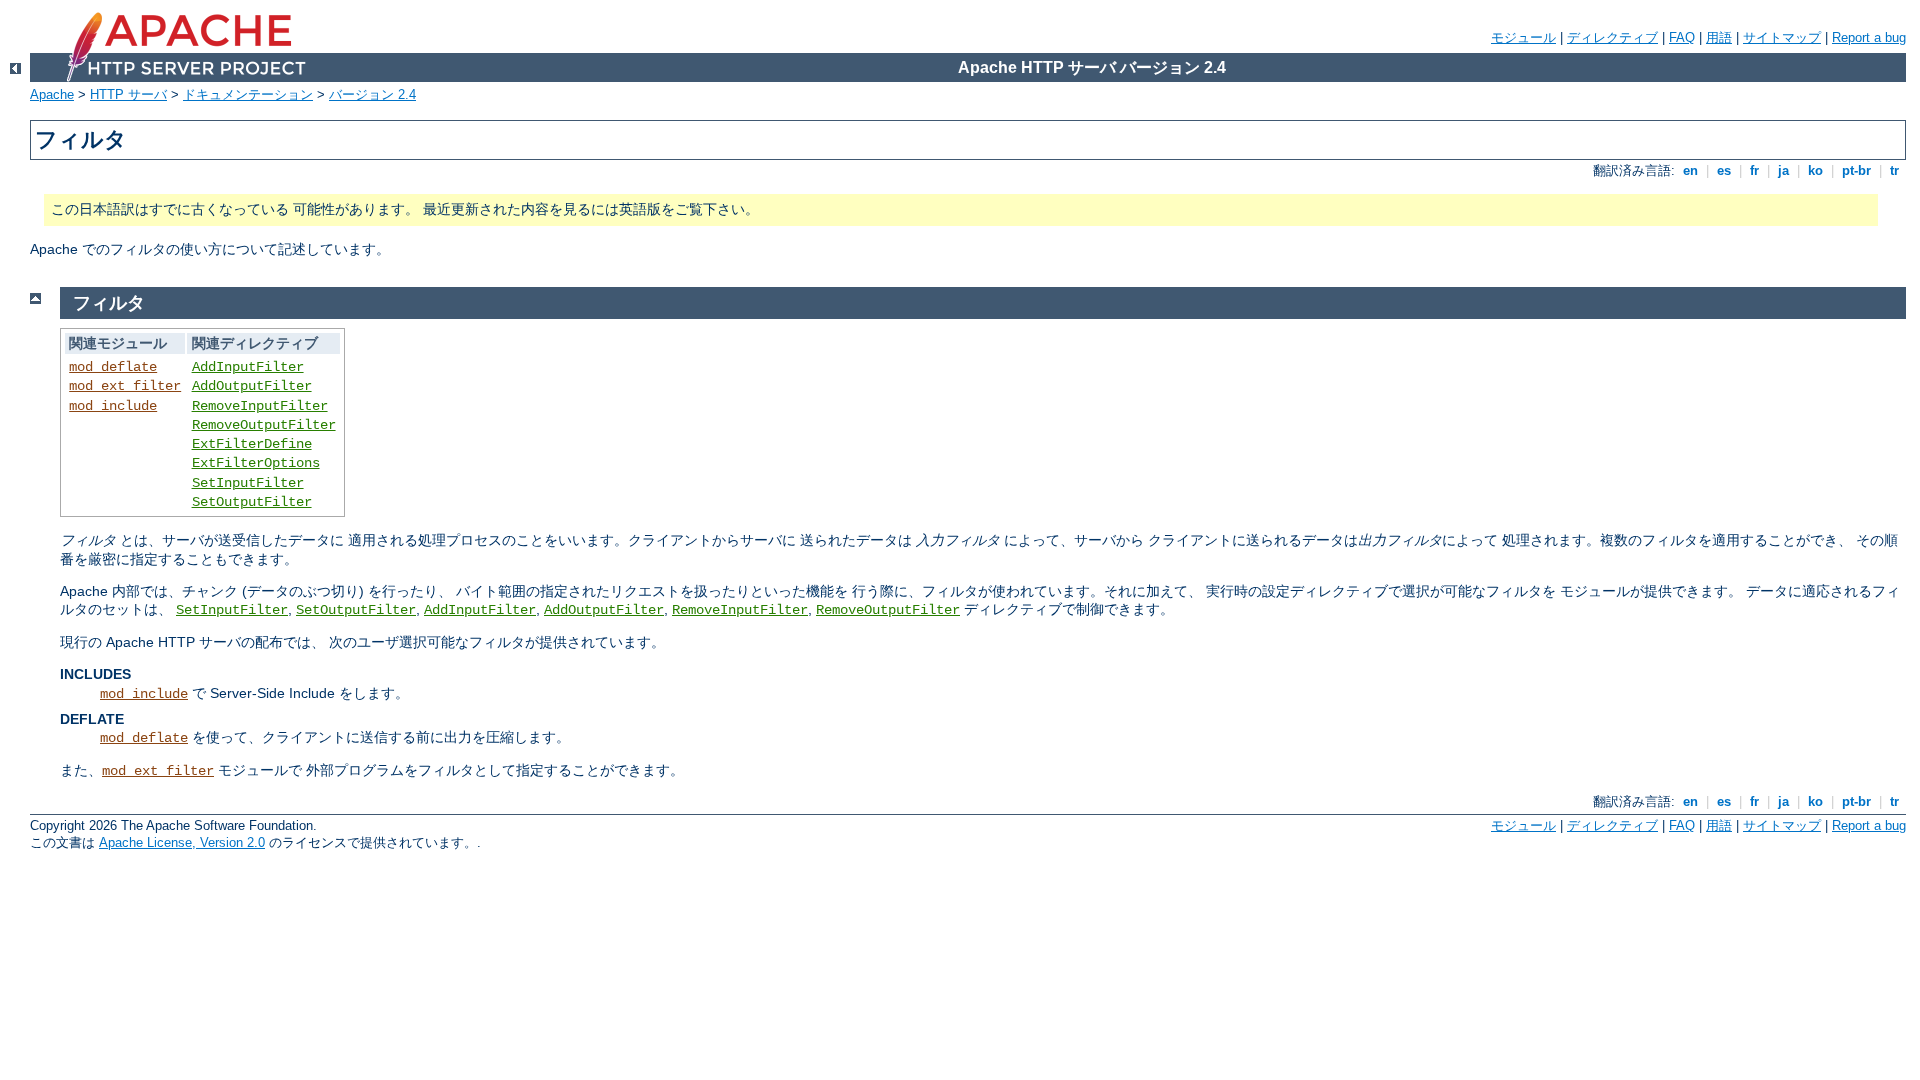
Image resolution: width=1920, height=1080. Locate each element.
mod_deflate (113, 367)
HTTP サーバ (128, 94)
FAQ (1682, 37)
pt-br (1856, 170)
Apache (52, 94)
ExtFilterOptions (256, 463)
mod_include (113, 406)
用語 (1719, 37)
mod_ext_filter (125, 386)
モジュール (1523, 37)
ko (1815, 170)
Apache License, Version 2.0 (182, 842)
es (1724, 170)
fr (1754, 170)
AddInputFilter (248, 367)
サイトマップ (1782, 37)
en (1690, 170)
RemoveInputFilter (260, 406)
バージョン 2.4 (372, 94)
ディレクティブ (1612, 37)
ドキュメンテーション (248, 94)
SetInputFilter (248, 483)
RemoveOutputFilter (264, 425)
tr (1894, 170)
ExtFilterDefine (252, 444)
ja (1783, 170)
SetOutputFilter (252, 502)
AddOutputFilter (252, 386)
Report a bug (1869, 37)
